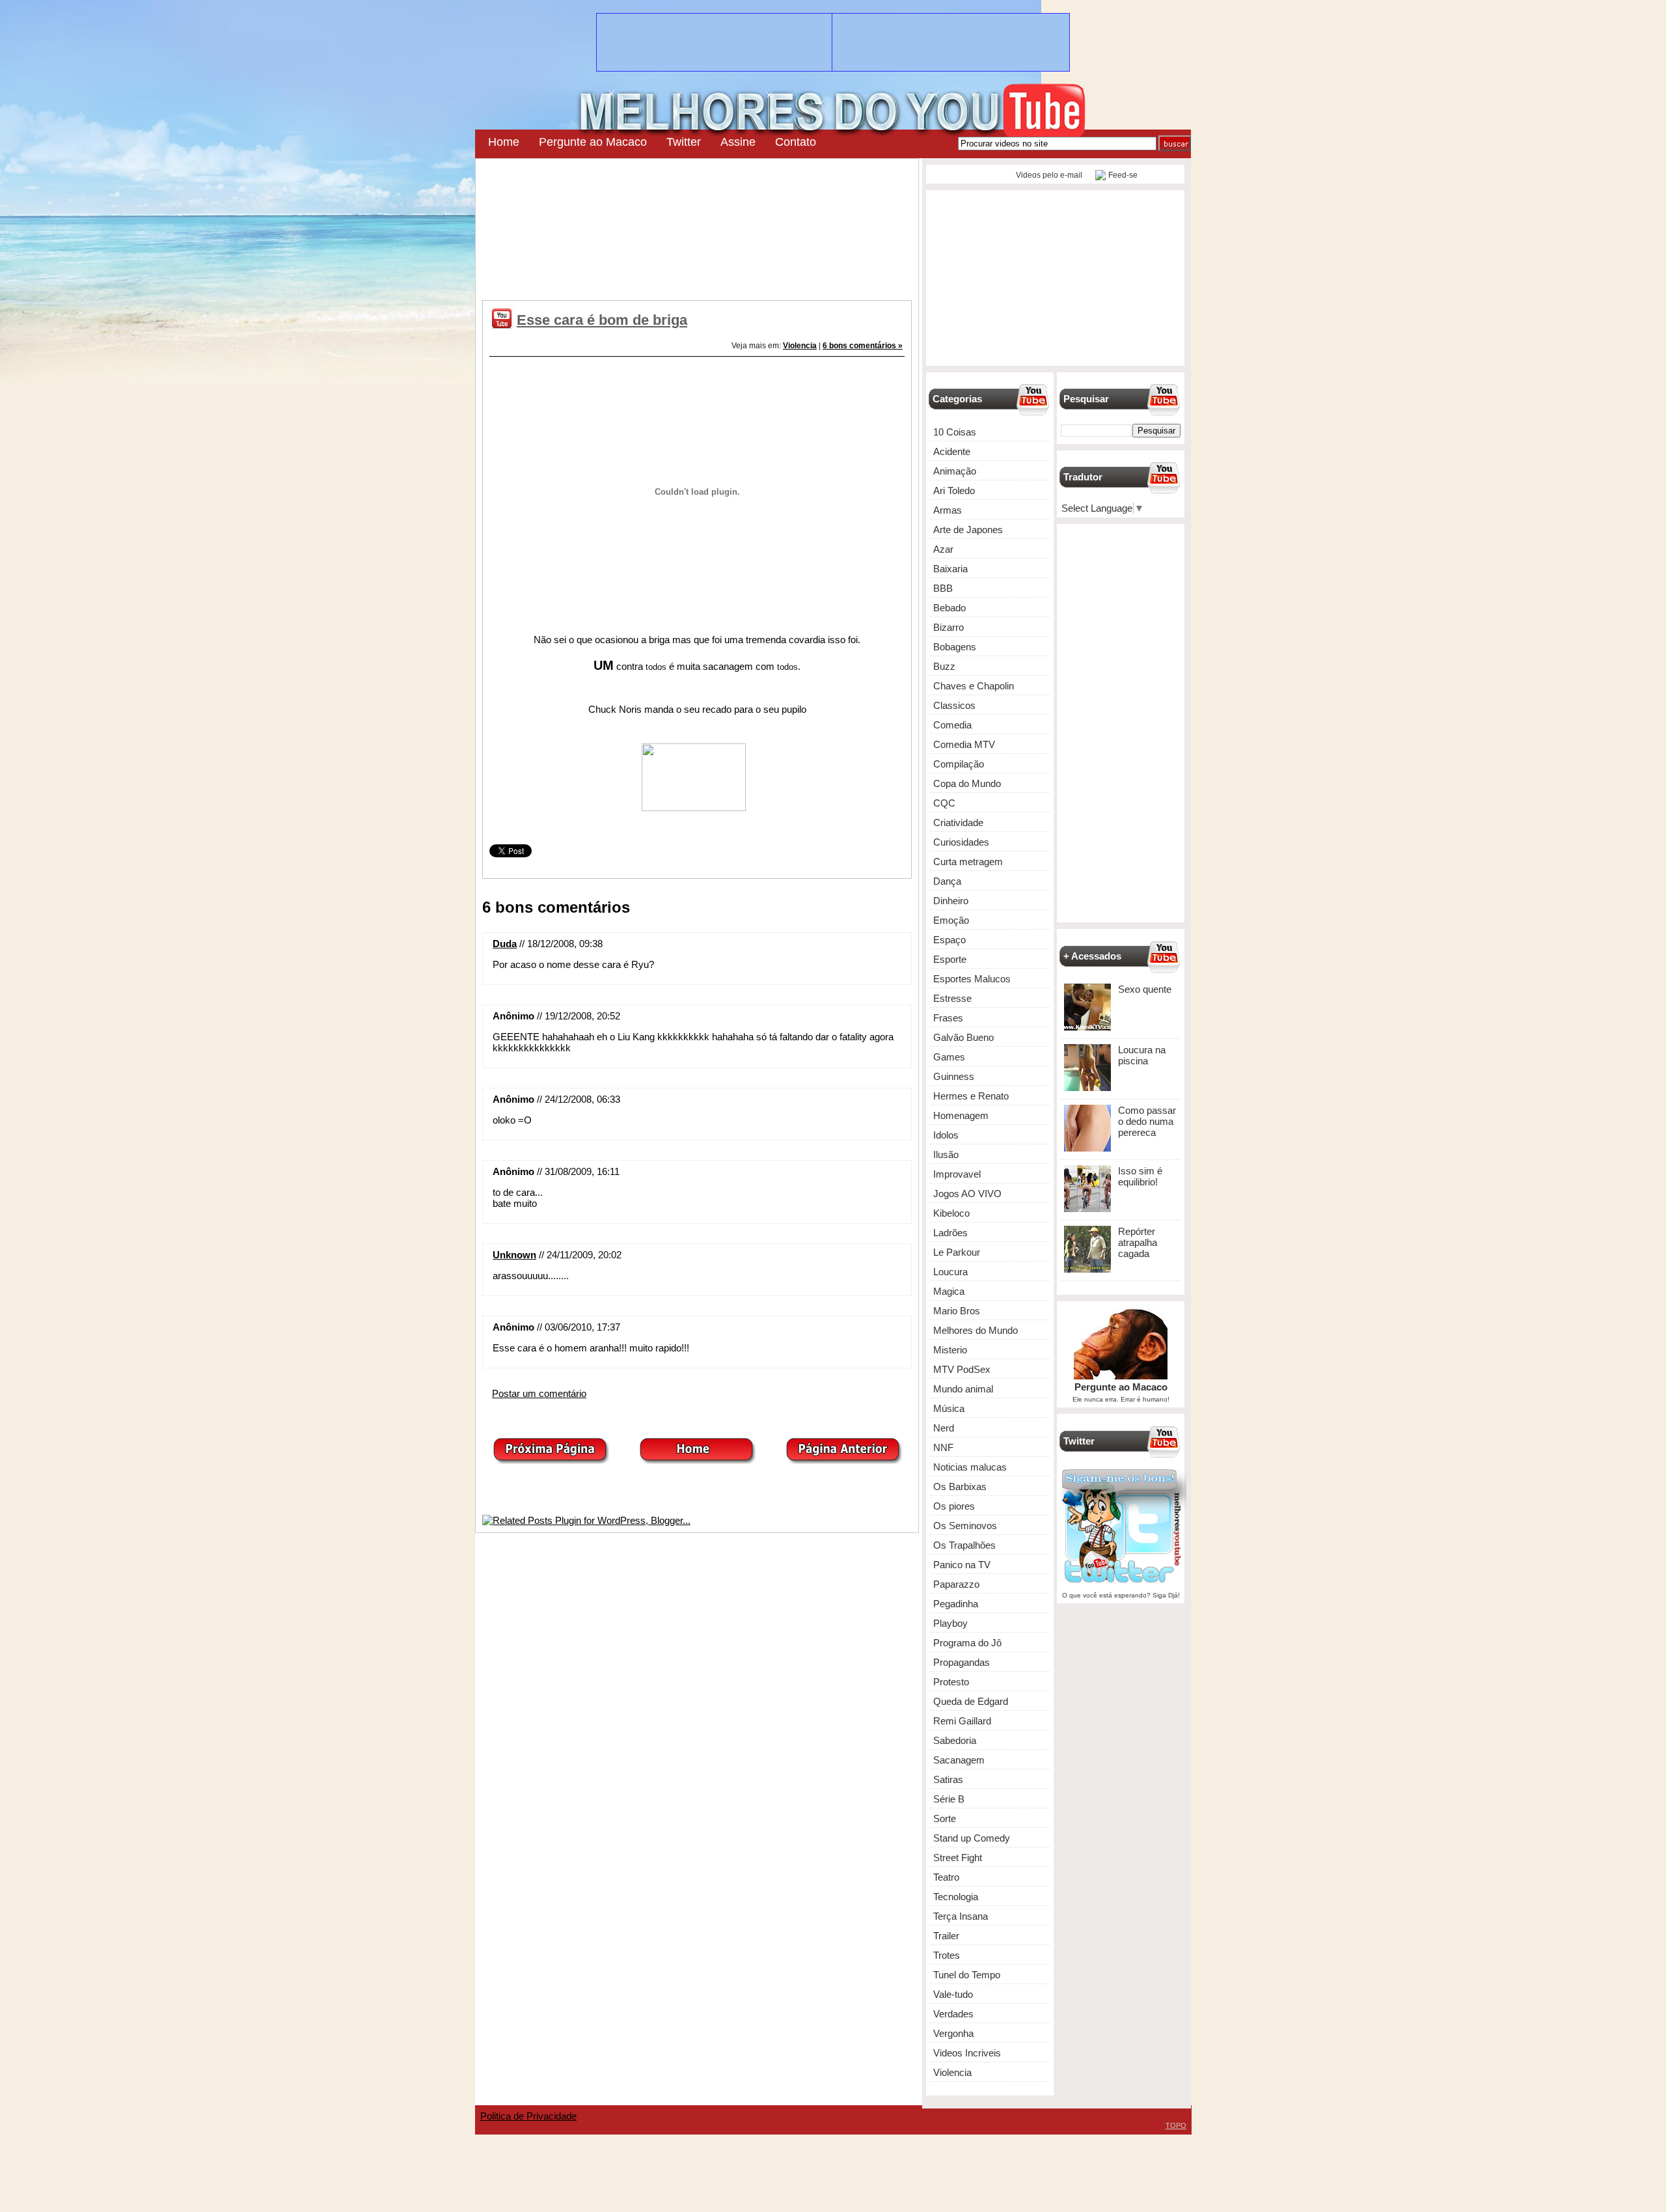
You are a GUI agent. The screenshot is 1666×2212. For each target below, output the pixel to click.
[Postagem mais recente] (551, 1460)
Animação (955, 471)
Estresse (952, 998)
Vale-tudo (953, 1994)
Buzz (944, 666)
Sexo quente (1145, 989)
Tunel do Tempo (967, 1975)
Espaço (949, 940)
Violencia (800, 346)
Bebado (949, 608)
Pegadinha (956, 1604)
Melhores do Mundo (976, 1330)
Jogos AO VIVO (967, 1194)
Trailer (946, 1936)
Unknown (514, 1255)
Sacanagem (959, 1760)
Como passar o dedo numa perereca (1147, 1121)
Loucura (950, 1272)
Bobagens (955, 647)
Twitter (684, 142)
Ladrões (950, 1233)
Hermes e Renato (971, 1096)
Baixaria (950, 569)
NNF (943, 1447)
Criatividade (958, 823)
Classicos (954, 705)
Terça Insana (961, 1916)
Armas (948, 510)
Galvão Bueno (963, 1037)
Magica (949, 1291)
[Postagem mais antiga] (843, 1460)
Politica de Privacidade (528, 2116)
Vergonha (953, 2033)
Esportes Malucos (972, 979)
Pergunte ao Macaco (593, 142)
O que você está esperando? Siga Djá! (1121, 1595)
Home (504, 142)
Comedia (952, 725)
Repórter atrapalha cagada (1138, 1242)
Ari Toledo (954, 491)
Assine (738, 142)
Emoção (951, 920)
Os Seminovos (965, 1526)
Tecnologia (956, 1897)
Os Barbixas (960, 1486)
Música (949, 1408)
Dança (947, 881)
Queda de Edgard (971, 1701)
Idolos (946, 1135)
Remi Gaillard (962, 1721)
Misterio (950, 1350)
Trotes (947, 1955)
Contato (796, 142)
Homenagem (961, 1115)
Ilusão (946, 1154)
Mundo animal (963, 1389)
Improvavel (957, 1174)
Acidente (952, 451)
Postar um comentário (539, 1393)
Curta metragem (968, 862)
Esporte (950, 959)
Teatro (946, 1877)
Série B (949, 1799)
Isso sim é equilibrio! (1140, 1176)
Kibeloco (951, 1213)
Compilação (959, 764)
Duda (505, 944)
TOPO (1176, 2125)
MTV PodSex (962, 1369)
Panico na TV (962, 1565)
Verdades (953, 2014)
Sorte (945, 1818)
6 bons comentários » (863, 346)
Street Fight (958, 1858)
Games (949, 1057)
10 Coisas (955, 432)
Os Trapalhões (964, 1545)
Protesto (951, 1682)
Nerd (944, 1428)
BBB (943, 588)
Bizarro (949, 627)
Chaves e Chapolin (974, 686)
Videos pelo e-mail (1048, 175)
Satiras (948, 1779)
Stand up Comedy (972, 1838)
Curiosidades (961, 842)
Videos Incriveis (967, 2053)
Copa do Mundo (967, 783)
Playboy (950, 1623)
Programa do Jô (967, 1643)
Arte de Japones (968, 530)
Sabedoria (955, 1740)
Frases (948, 1018)
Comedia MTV (964, 744)
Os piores (954, 1506)
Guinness (954, 1076)
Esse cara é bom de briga (602, 320)
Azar (943, 549)
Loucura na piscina (1142, 1055)
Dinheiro (951, 901)
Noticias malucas (970, 1467)
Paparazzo (956, 1584)
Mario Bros (957, 1311)
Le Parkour (957, 1252)
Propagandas (962, 1662)
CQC (944, 803)
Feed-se (1123, 175)
